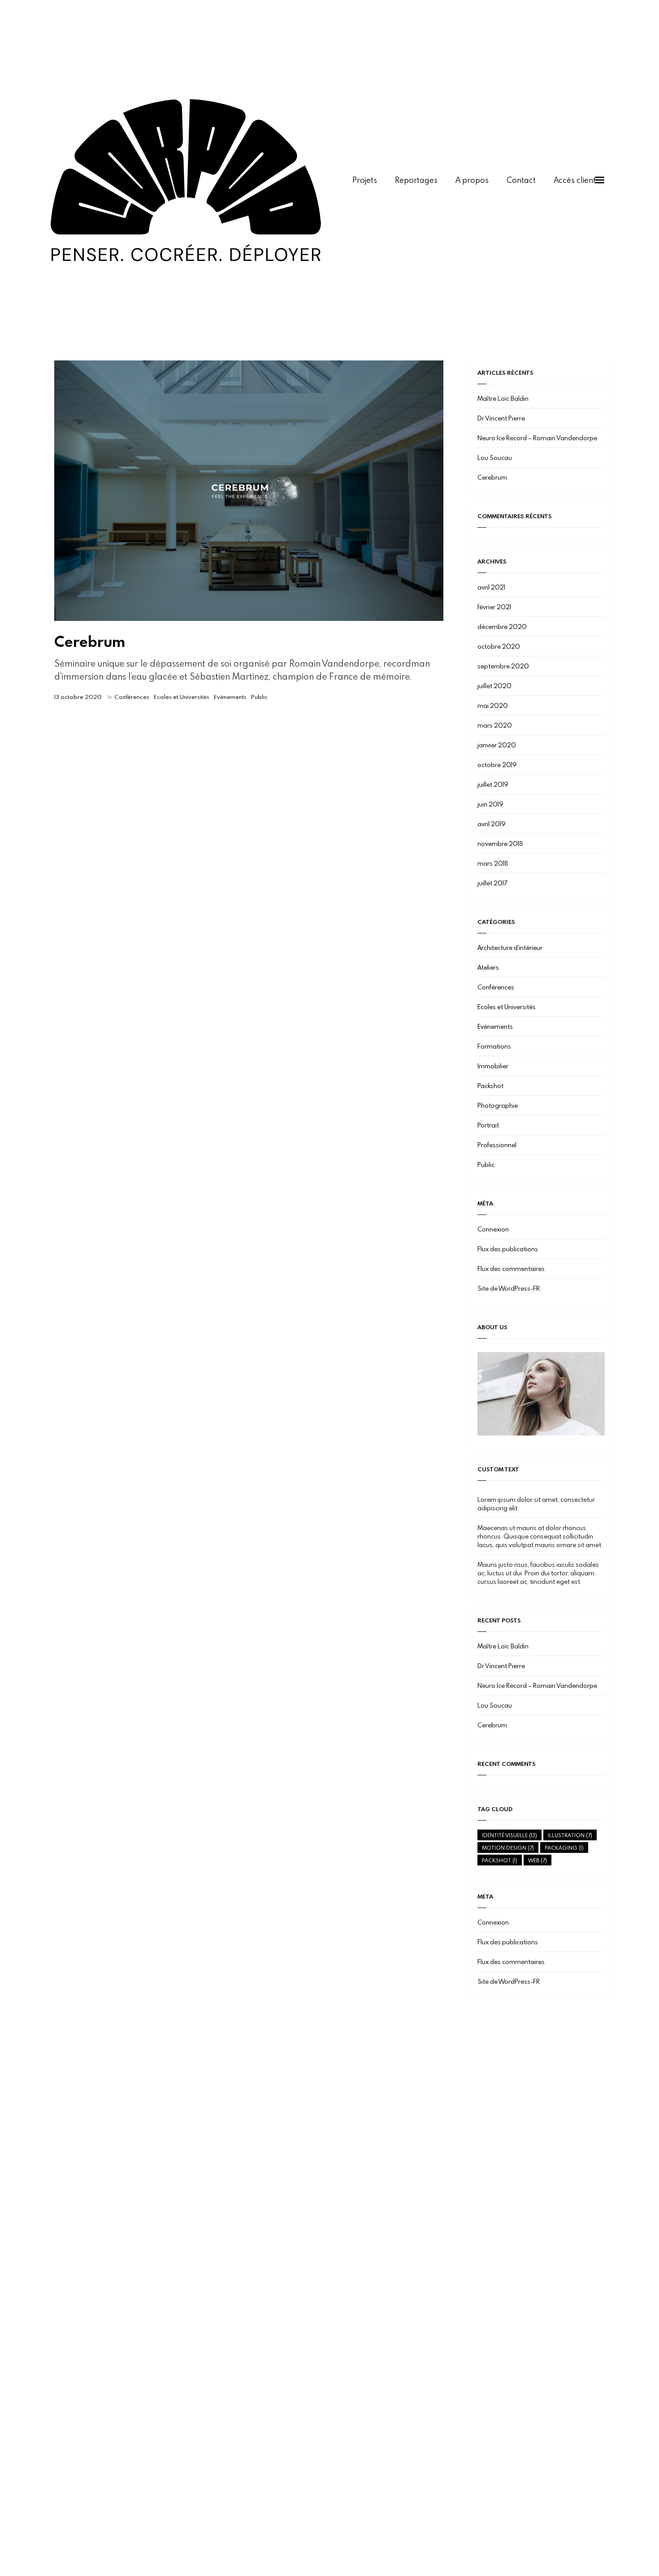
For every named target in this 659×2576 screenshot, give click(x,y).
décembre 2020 (502, 627)
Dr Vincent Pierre (501, 418)
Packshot (490, 1086)
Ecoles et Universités (182, 697)
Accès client (575, 180)
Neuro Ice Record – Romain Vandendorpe (537, 438)
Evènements (230, 697)
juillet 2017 (492, 883)
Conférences (132, 697)
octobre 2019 (497, 765)
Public (259, 697)
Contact (521, 180)
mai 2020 (493, 705)
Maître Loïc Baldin (503, 398)
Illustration (570, 1835)
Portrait (488, 1125)
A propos (472, 180)
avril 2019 (492, 824)
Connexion (493, 1229)
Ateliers (488, 967)
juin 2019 (490, 804)
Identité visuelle (509, 1835)
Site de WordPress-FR (509, 1288)
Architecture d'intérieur (510, 948)
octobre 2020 (499, 646)
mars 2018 (493, 863)
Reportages (416, 180)
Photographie (498, 1105)
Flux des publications (508, 1249)
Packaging (564, 1847)
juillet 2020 (494, 686)
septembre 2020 (503, 666)
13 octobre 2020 (78, 697)
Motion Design (508, 1847)
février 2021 (494, 607)
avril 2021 (491, 587)
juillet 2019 (493, 784)
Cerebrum (90, 641)
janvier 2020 (497, 745)
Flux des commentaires (511, 1268)
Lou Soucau (495, 458)
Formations (494, 1046)
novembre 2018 (500, 843)
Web (538, 1860)
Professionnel (497, 1145)
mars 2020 (495, 725)
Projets (365, 180)
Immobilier (493, 1066)
